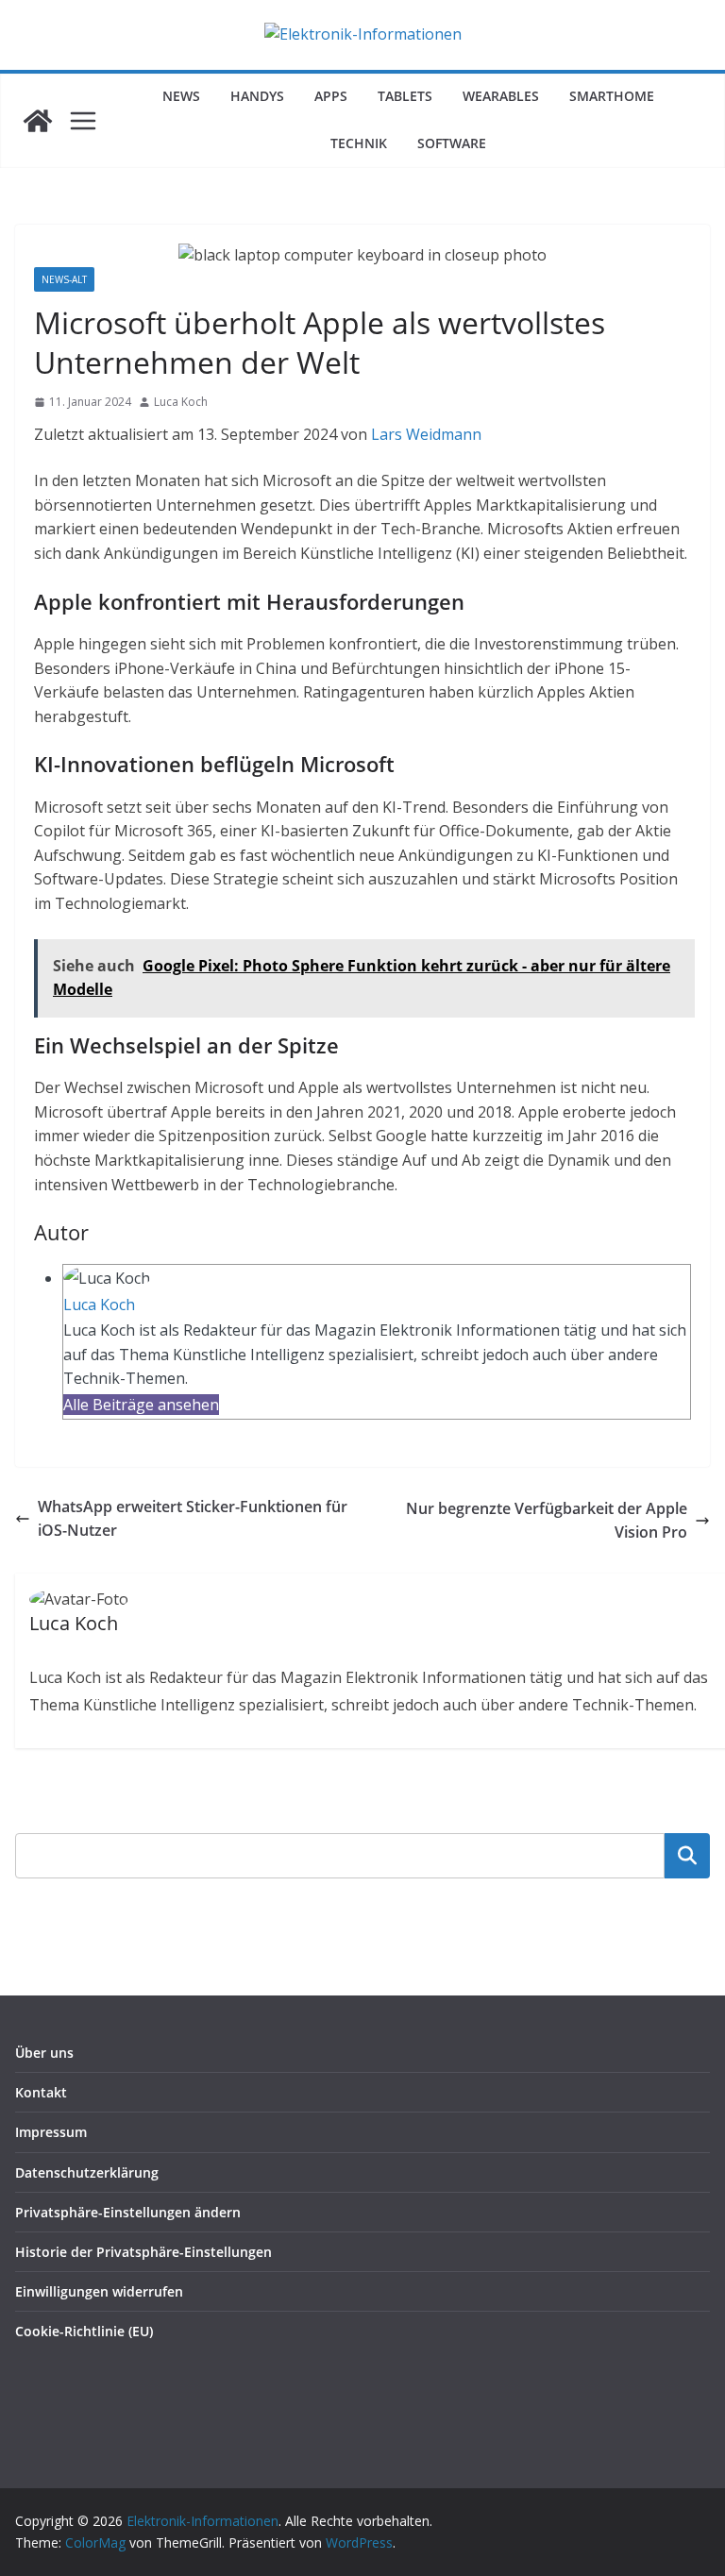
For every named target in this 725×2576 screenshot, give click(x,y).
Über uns (44, 2053)
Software (452, 143)
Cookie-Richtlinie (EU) (84, 2331)
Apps (331, 96)
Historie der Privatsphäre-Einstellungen (143, 2252)
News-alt (64, 279)
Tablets (405, 96)
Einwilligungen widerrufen (99, 2291)
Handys (257, 96)
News (181, 96)
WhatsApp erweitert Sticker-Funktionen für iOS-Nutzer (193, 1519)
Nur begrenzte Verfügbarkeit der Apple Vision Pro (547, 1521)
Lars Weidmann (426, 434)
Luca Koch (181, 402)
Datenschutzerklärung (87, 2172)
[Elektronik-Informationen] (38, 121)
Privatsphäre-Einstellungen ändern (128, 2212)
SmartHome (612, 96)
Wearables (501, 96)
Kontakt (41, 2092)
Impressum (51, 2132)
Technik (359, 143)
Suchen (687, 1855)
